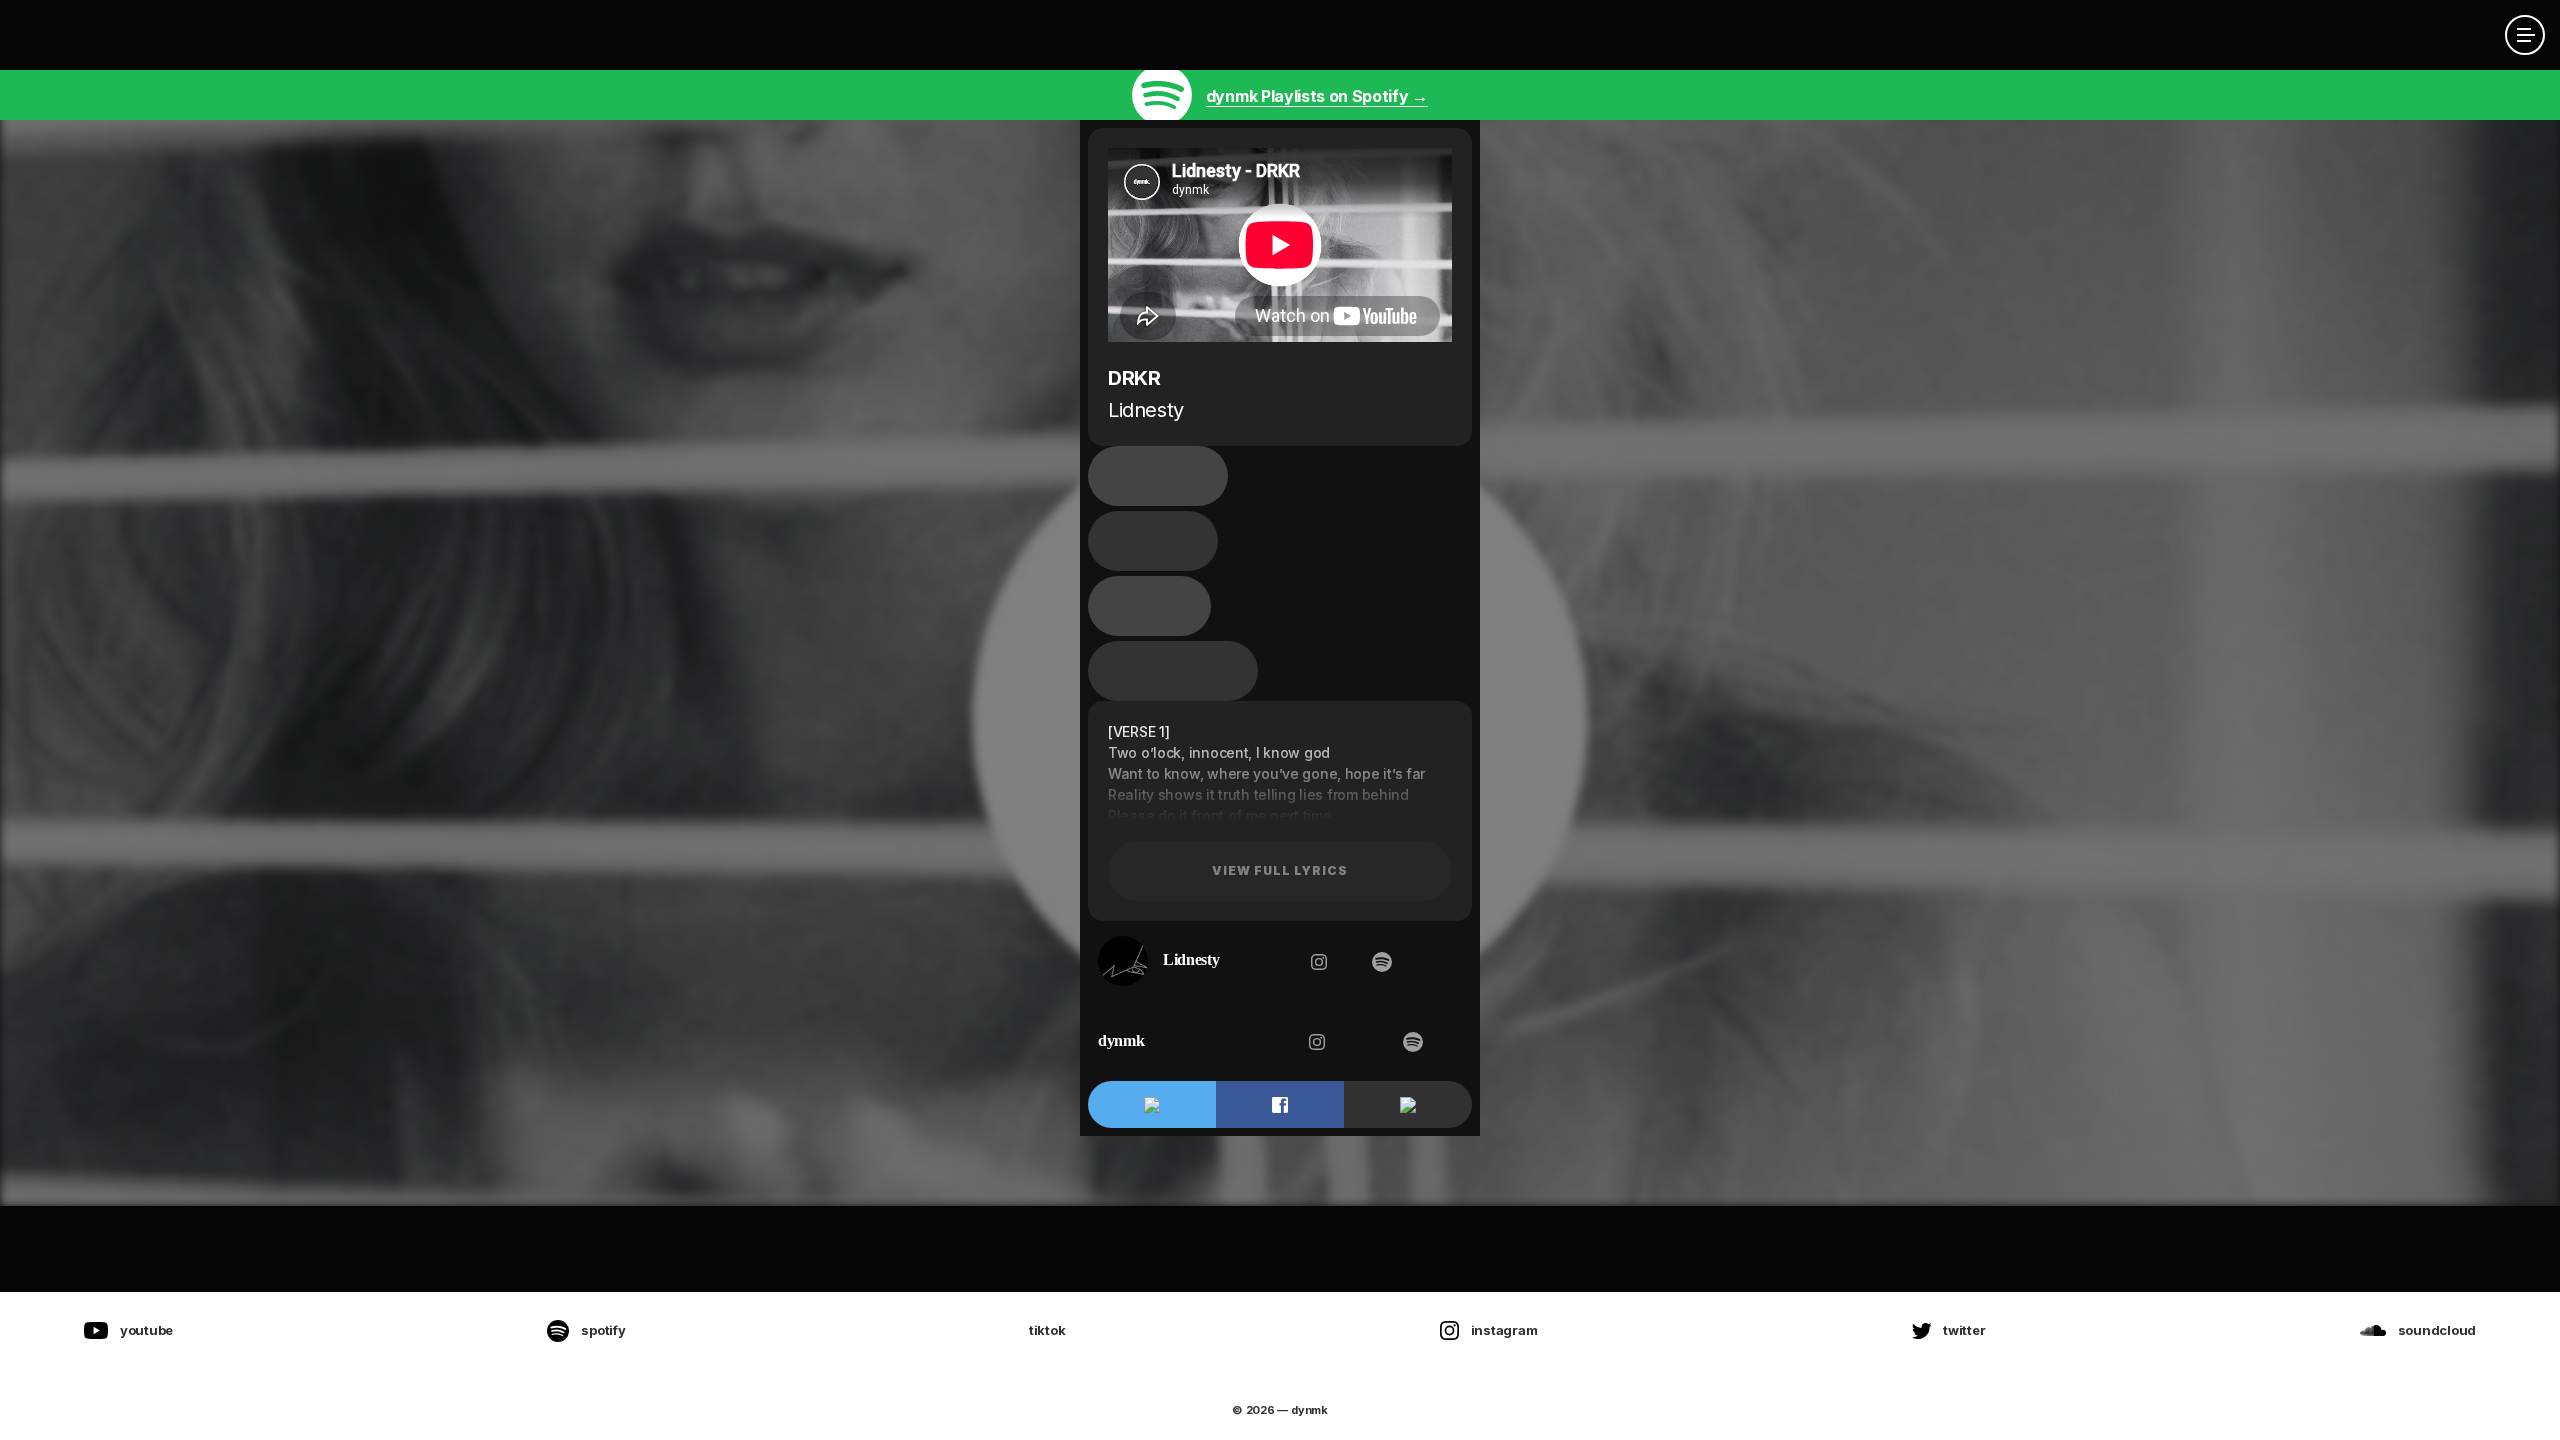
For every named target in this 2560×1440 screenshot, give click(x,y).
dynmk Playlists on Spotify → (1317, 96)
